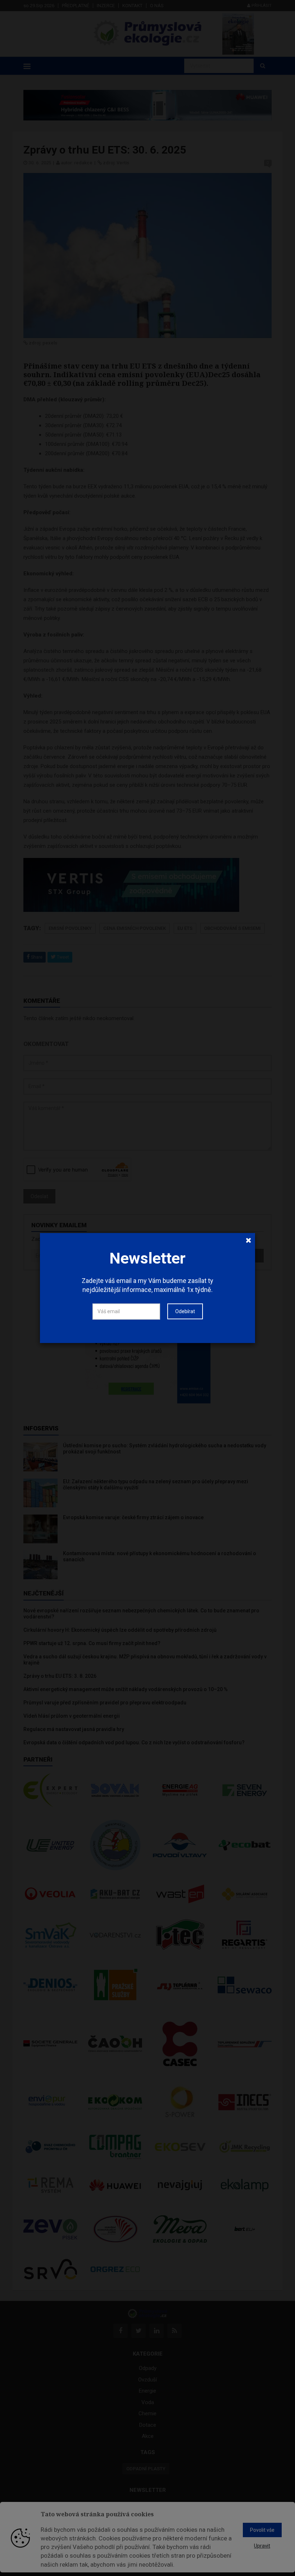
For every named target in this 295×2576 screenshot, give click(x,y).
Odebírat (185, 1311)
